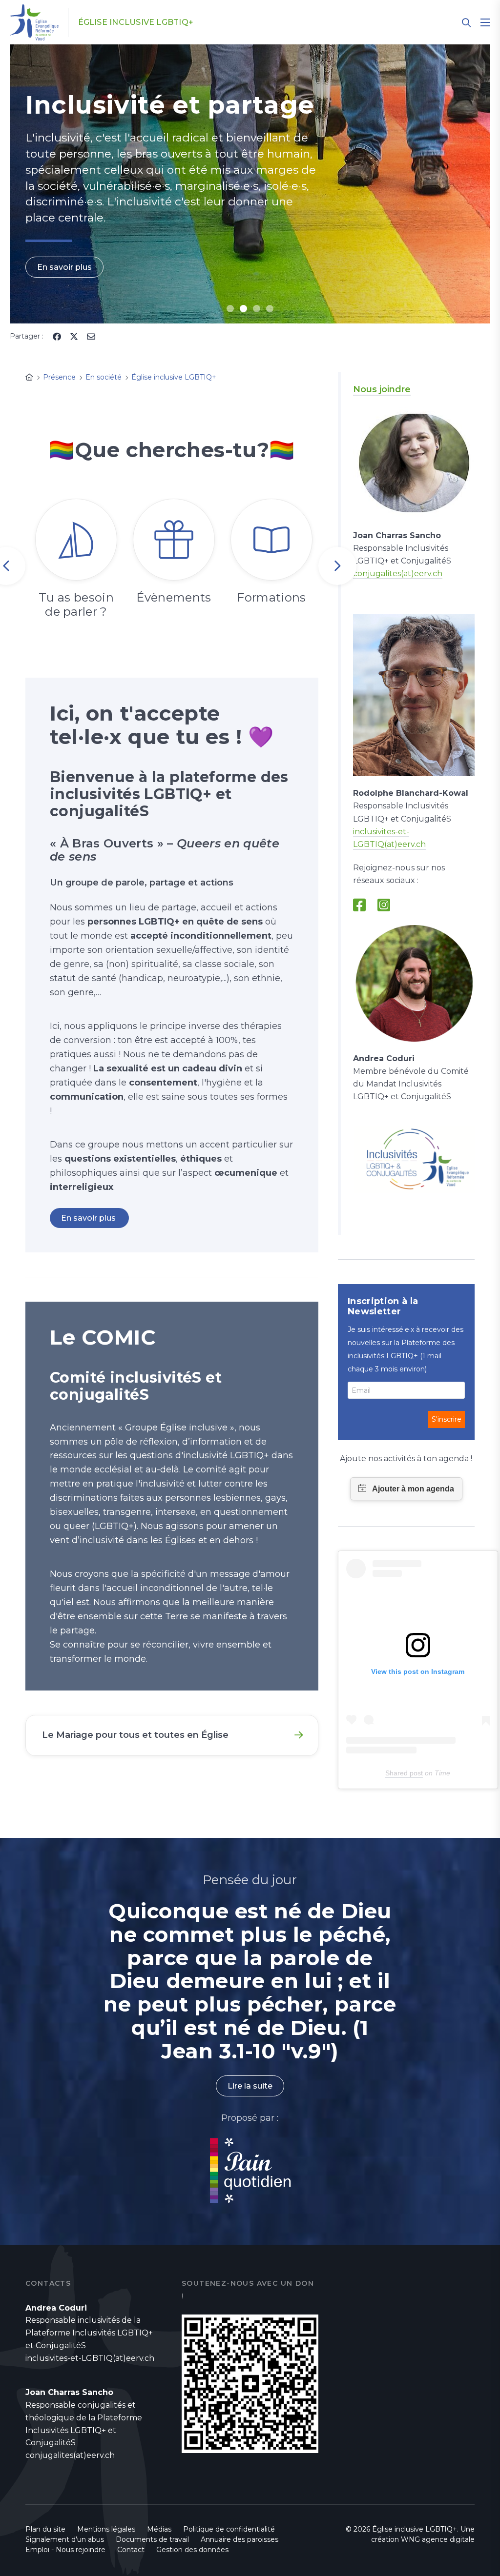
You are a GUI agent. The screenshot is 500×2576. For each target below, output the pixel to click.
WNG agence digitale (438, 2539)
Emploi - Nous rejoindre (65, 2550)
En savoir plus (64, 267)
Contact (131, 2550)
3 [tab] (257, 309)
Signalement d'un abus (65, 2539)
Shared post (404, 1773)
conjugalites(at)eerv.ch (398, 574)
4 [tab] (270, 309)
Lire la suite (250, 2086)
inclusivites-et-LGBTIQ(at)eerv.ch (90, 2358)
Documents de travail (152, 2539)
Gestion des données (192, 2550)
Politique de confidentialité (229, 2529)
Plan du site (45, 2529)
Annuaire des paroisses (240, 2539)
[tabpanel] (250, 184)
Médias (159, 2529)
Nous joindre (382, 389)
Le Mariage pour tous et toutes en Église (135, 1735)
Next (337, 566)
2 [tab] (243, 309)
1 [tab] (230, 309)
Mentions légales (106, 2529)
